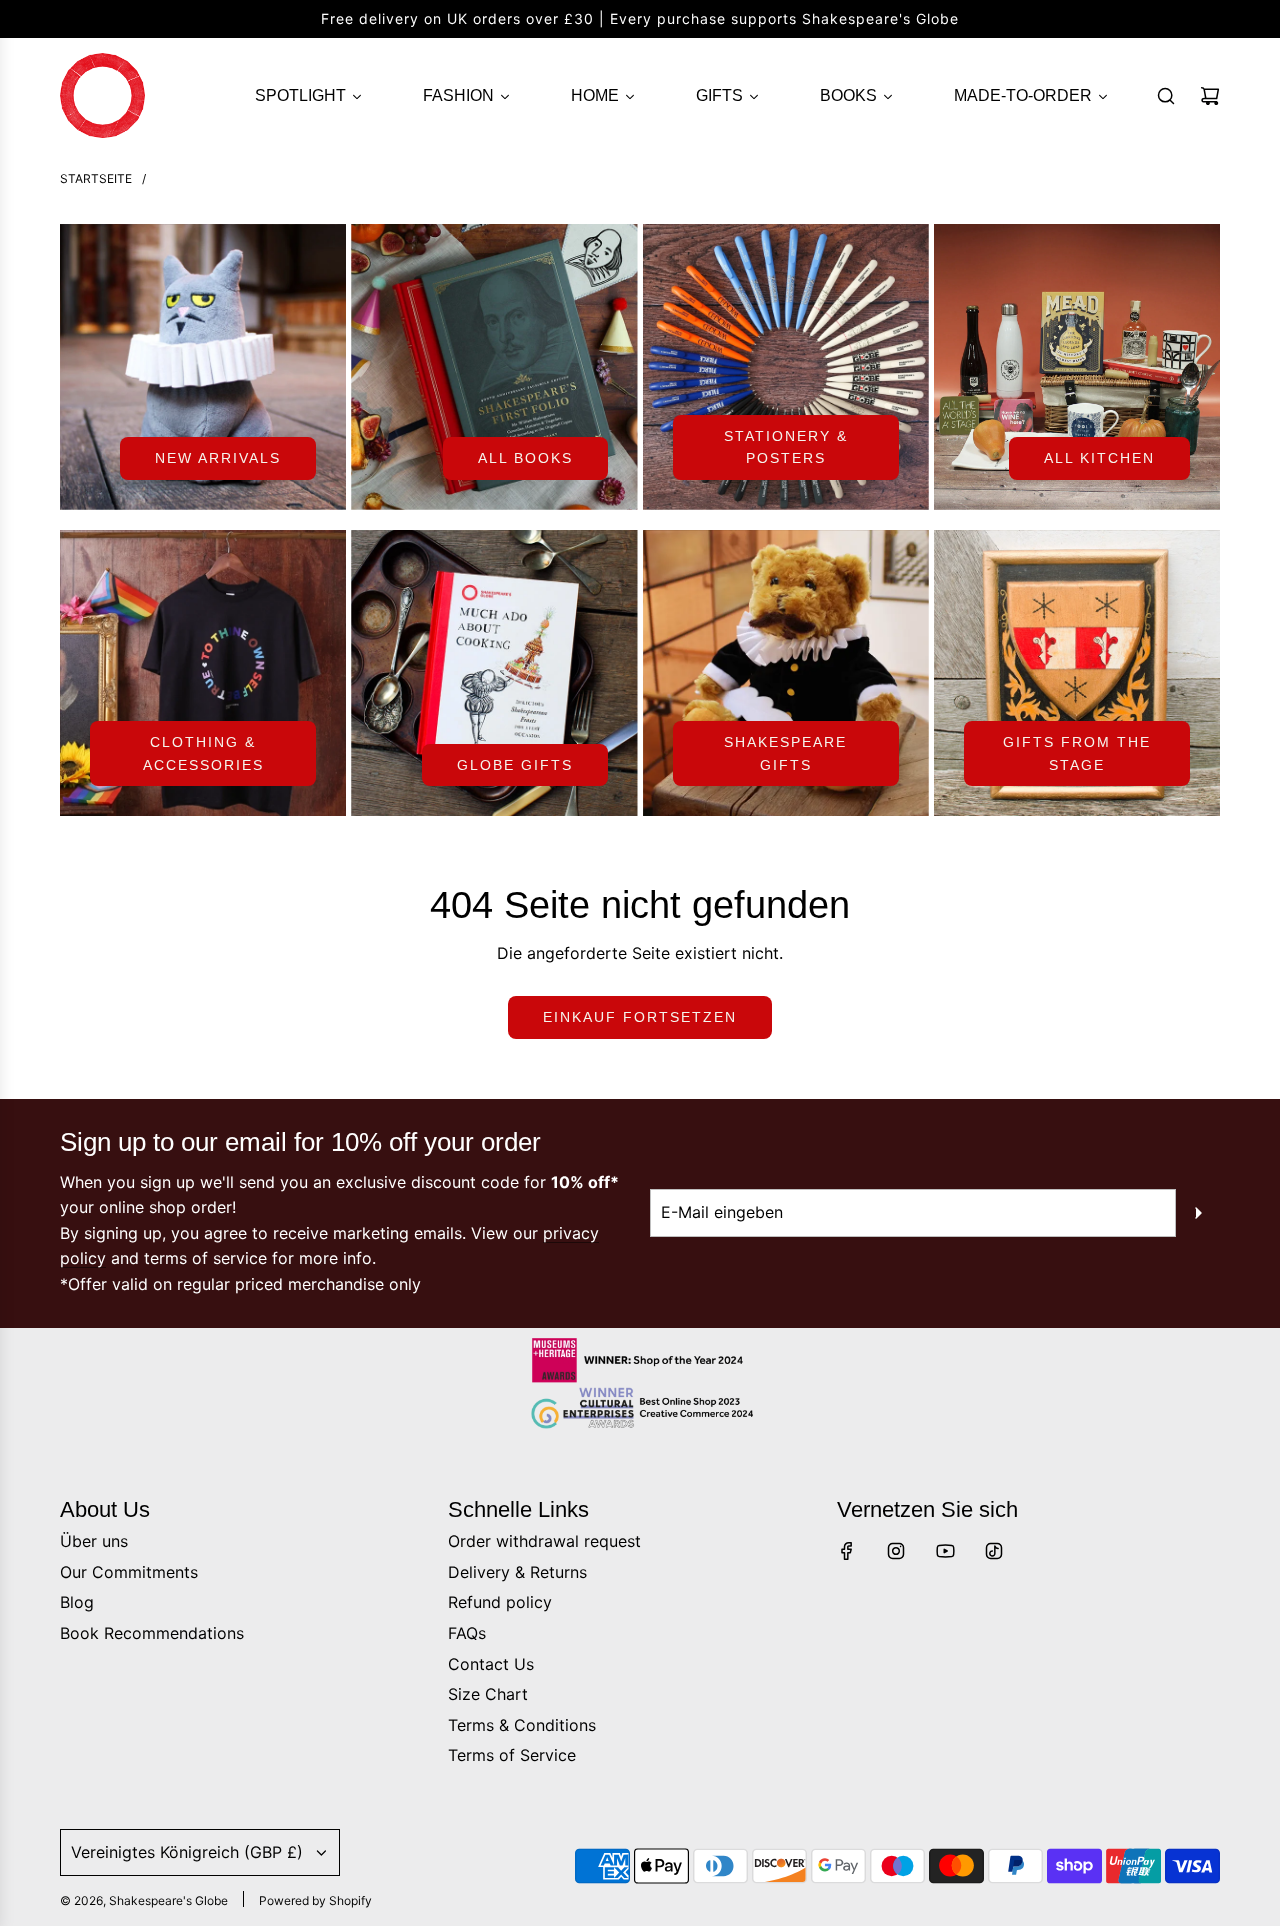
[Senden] (1198, 1213)
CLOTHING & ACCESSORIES (203, 753)
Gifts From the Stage (1077, 753)
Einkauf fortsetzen (640, 1017)
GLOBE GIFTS (515, 765)
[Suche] (1166, 96)
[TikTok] (994, 1551)
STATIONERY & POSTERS (786, 447)
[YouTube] (945, 1551)
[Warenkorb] (1210, 96)
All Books (525, 458)
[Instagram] (896, 1551)
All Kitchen (1099, 458)
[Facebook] (847, 1551)
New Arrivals (218, 458)
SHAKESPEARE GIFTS (785, 753)
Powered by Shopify (315, 1900)
